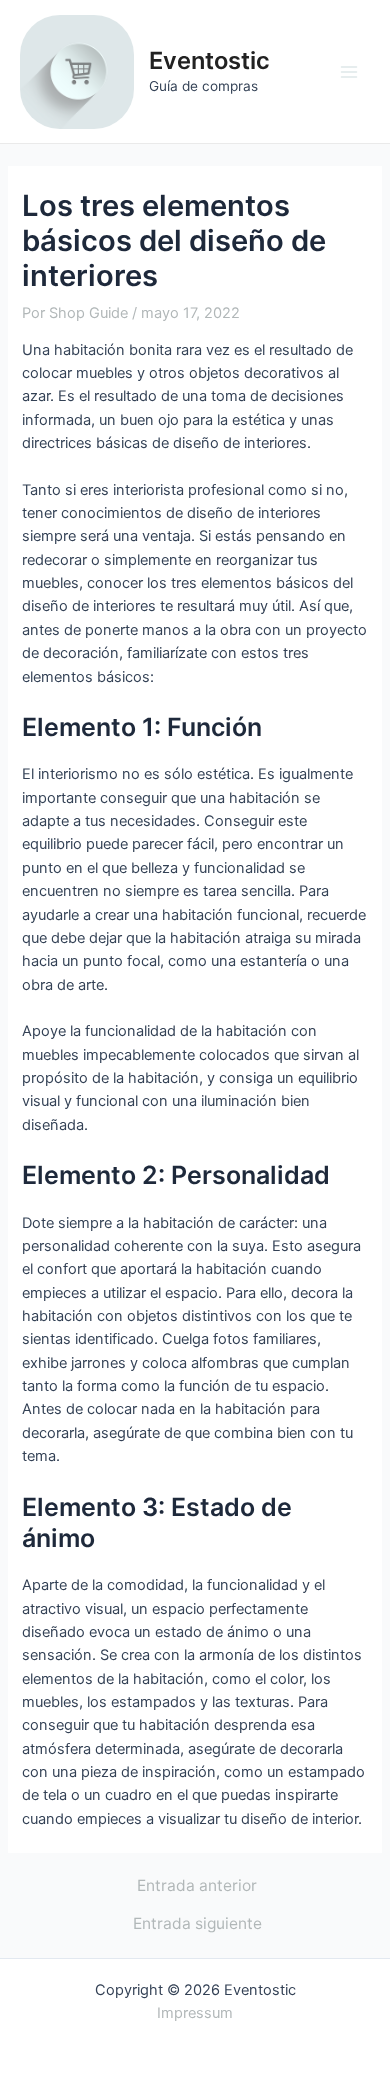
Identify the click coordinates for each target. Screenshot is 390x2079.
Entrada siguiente (197, 1924)
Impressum (195, 2013)
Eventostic (209, 60)
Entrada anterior (197, 1886)
